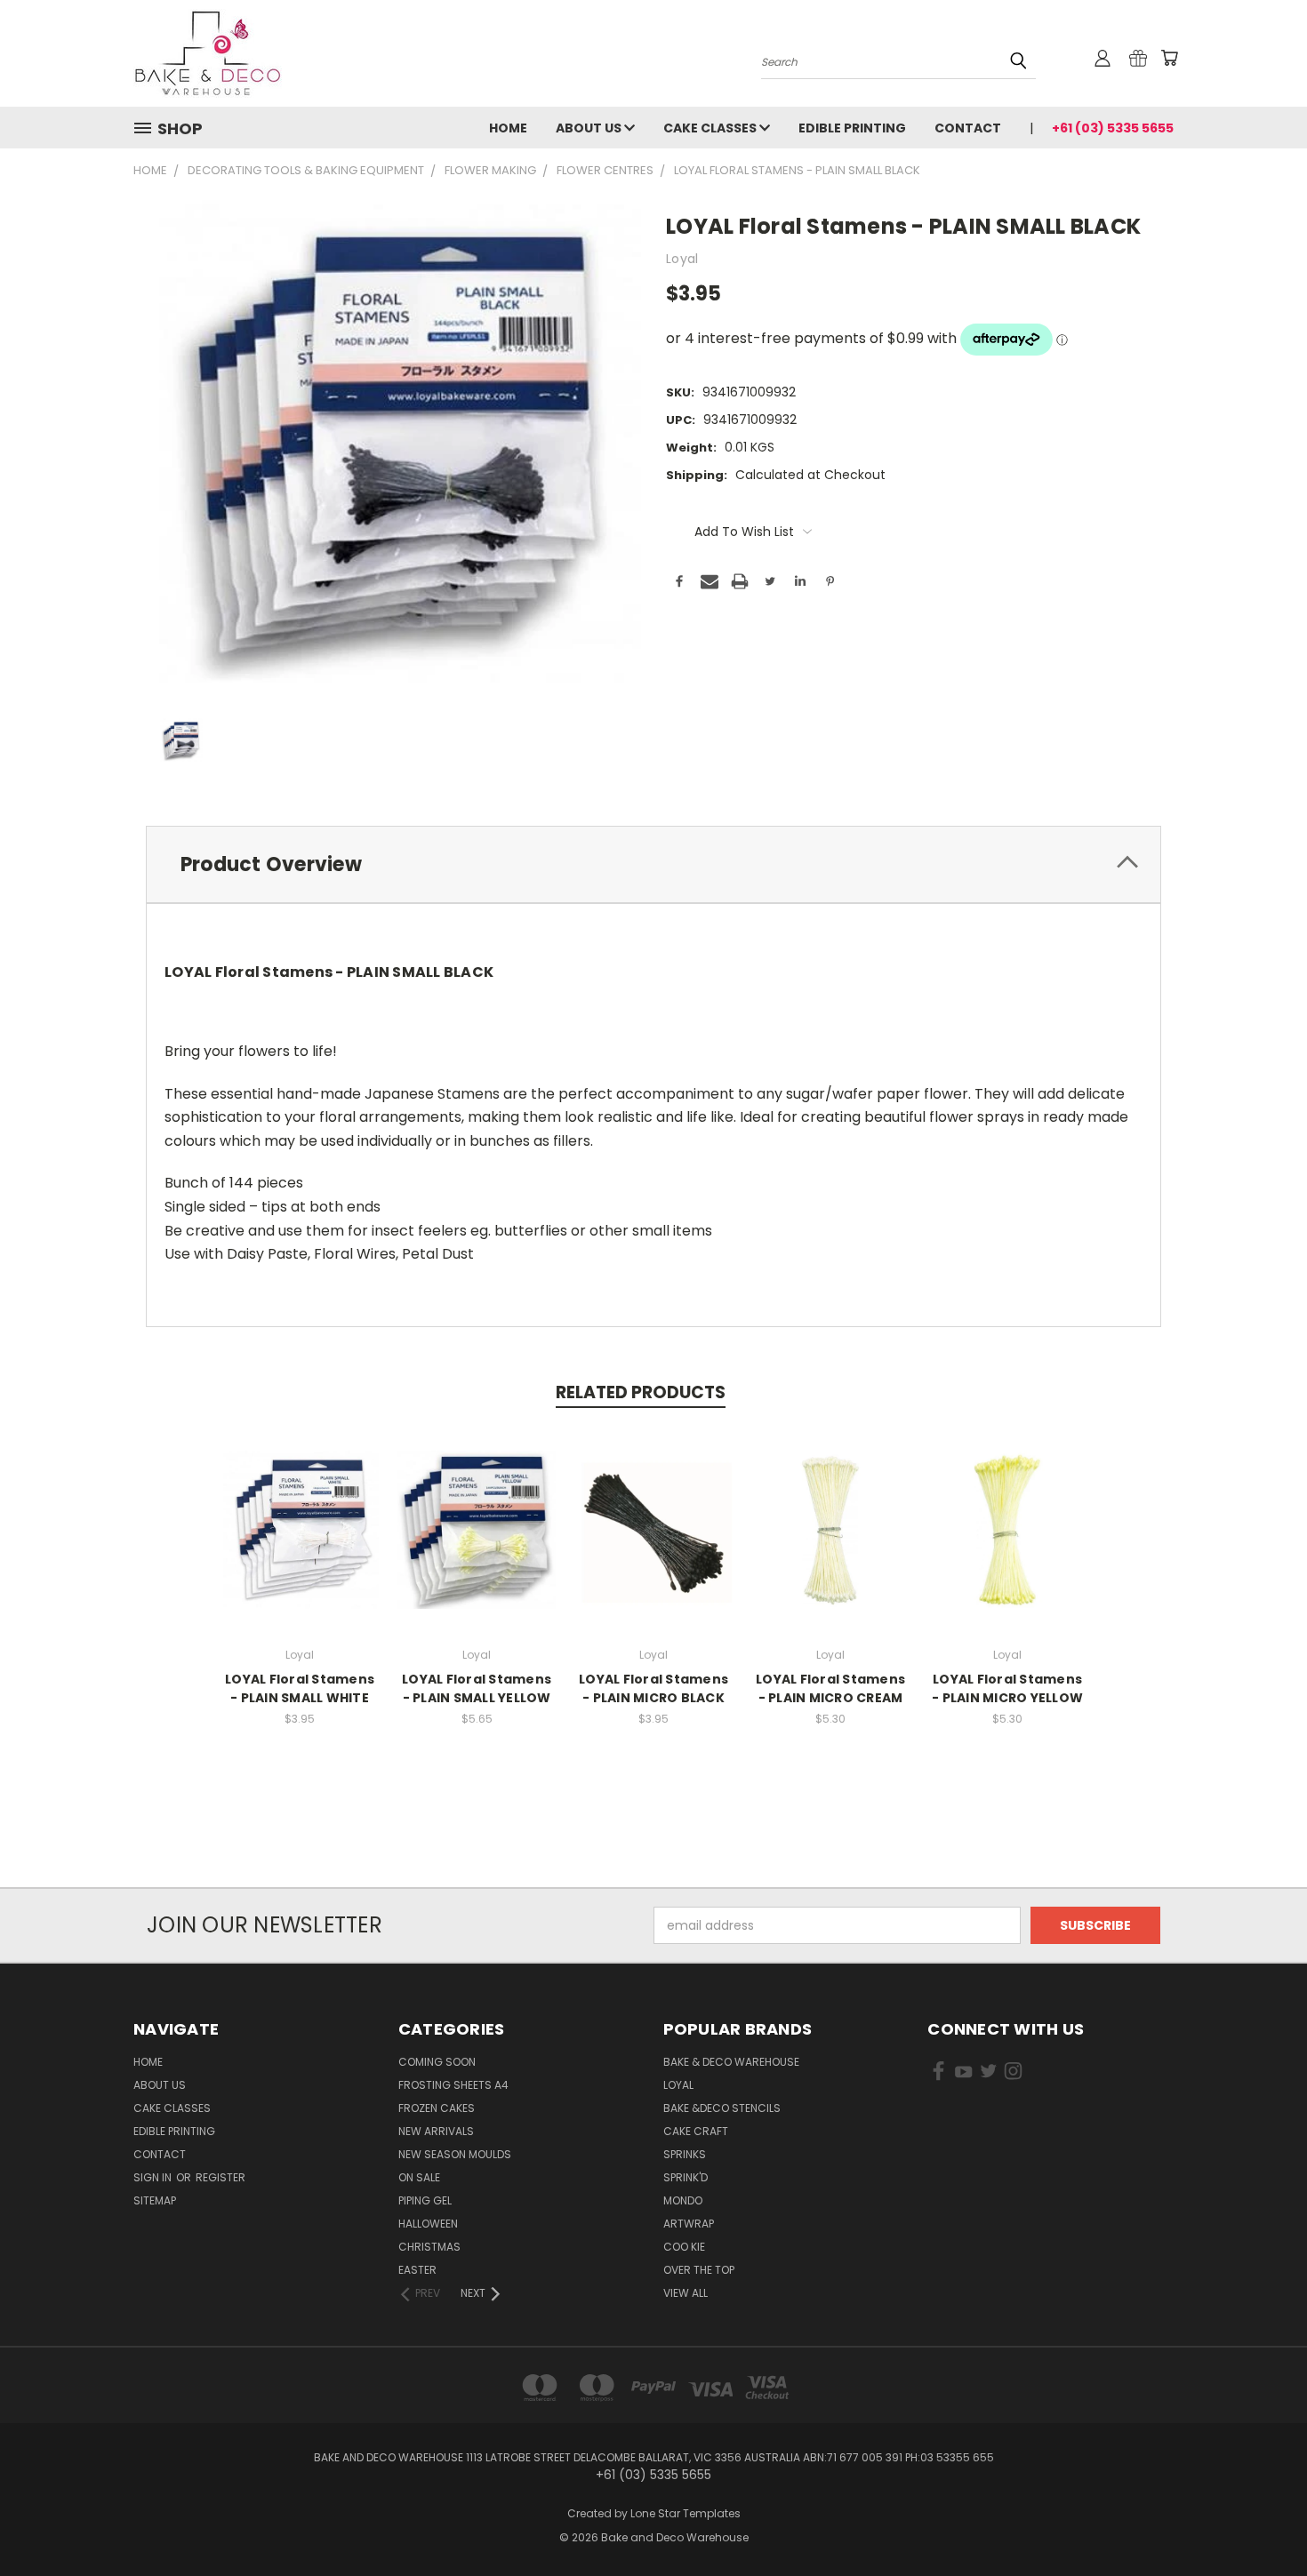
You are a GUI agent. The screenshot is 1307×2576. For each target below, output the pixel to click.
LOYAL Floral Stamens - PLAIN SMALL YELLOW (477, 1688)
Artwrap (689, 2224)
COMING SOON (437, 2062)
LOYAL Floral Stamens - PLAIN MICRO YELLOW (1007, 1688)
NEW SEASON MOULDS (455, 2154)
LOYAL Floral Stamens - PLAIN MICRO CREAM (830, 1688)
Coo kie (684, 2247)
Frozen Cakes (437, 2108)
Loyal (678, 2085)
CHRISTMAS (429, 2247)
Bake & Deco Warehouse (731, 2062)
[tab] (653, 864)
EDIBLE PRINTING (852, 128)
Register (221, 2177)
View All (686, 2293)
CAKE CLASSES (711, 128)
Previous (1260, 2520)
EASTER (417, 2270)
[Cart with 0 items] (1169, 58)
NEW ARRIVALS (436, 2131)
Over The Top (699, 2270)
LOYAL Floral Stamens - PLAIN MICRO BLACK (653, 1688)
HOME (508, 128)
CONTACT (968, 128)
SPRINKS (685, 2154)
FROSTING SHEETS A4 (453, 2085)
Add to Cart (477, 1544)
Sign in (154, 2177)
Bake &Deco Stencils (722, 2108)
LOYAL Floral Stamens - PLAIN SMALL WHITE (300, 1688)
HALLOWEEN (428, 2224)
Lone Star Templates (686, 2513)
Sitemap (155, 2200)
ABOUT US (590, 128)
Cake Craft (696, 2131)
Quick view (300, 1511)
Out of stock (300, 1544)
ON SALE (419, 2177)
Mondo (683, 2200)
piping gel (425, 2200)
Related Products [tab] (641, 1392)
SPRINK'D (686, 2177)
